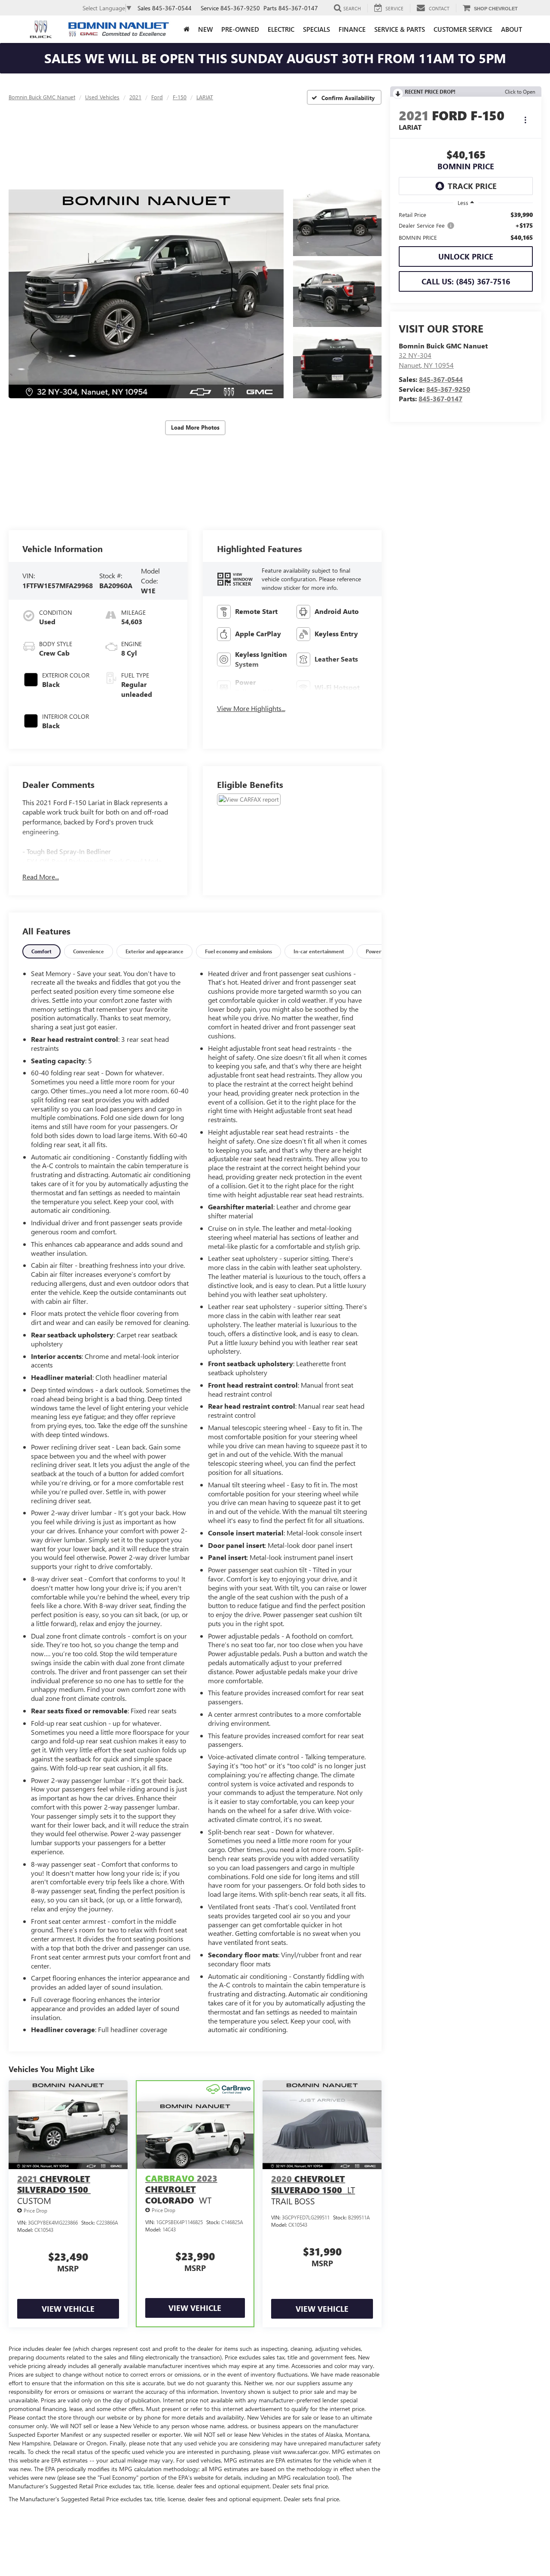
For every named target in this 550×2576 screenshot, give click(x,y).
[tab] (41, 951)
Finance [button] (352, 29)
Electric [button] (281, 29)
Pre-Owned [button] (240, 29)
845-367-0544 (441, 379)
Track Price (472, 186)
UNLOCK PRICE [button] (466, 256)
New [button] (205, 29)
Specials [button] (316, 29)
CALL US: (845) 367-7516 (466, 281)
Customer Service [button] (463, 29)
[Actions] (525, 120)
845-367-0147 (440, 398)
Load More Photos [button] (195, 427)
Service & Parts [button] (400, 29)
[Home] (186, 29)
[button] (146, 294)
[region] (466, 226)
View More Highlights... (251, 708)
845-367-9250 (448, 389)
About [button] (512, 29)
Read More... (41, 877)
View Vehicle (68, 2309)
